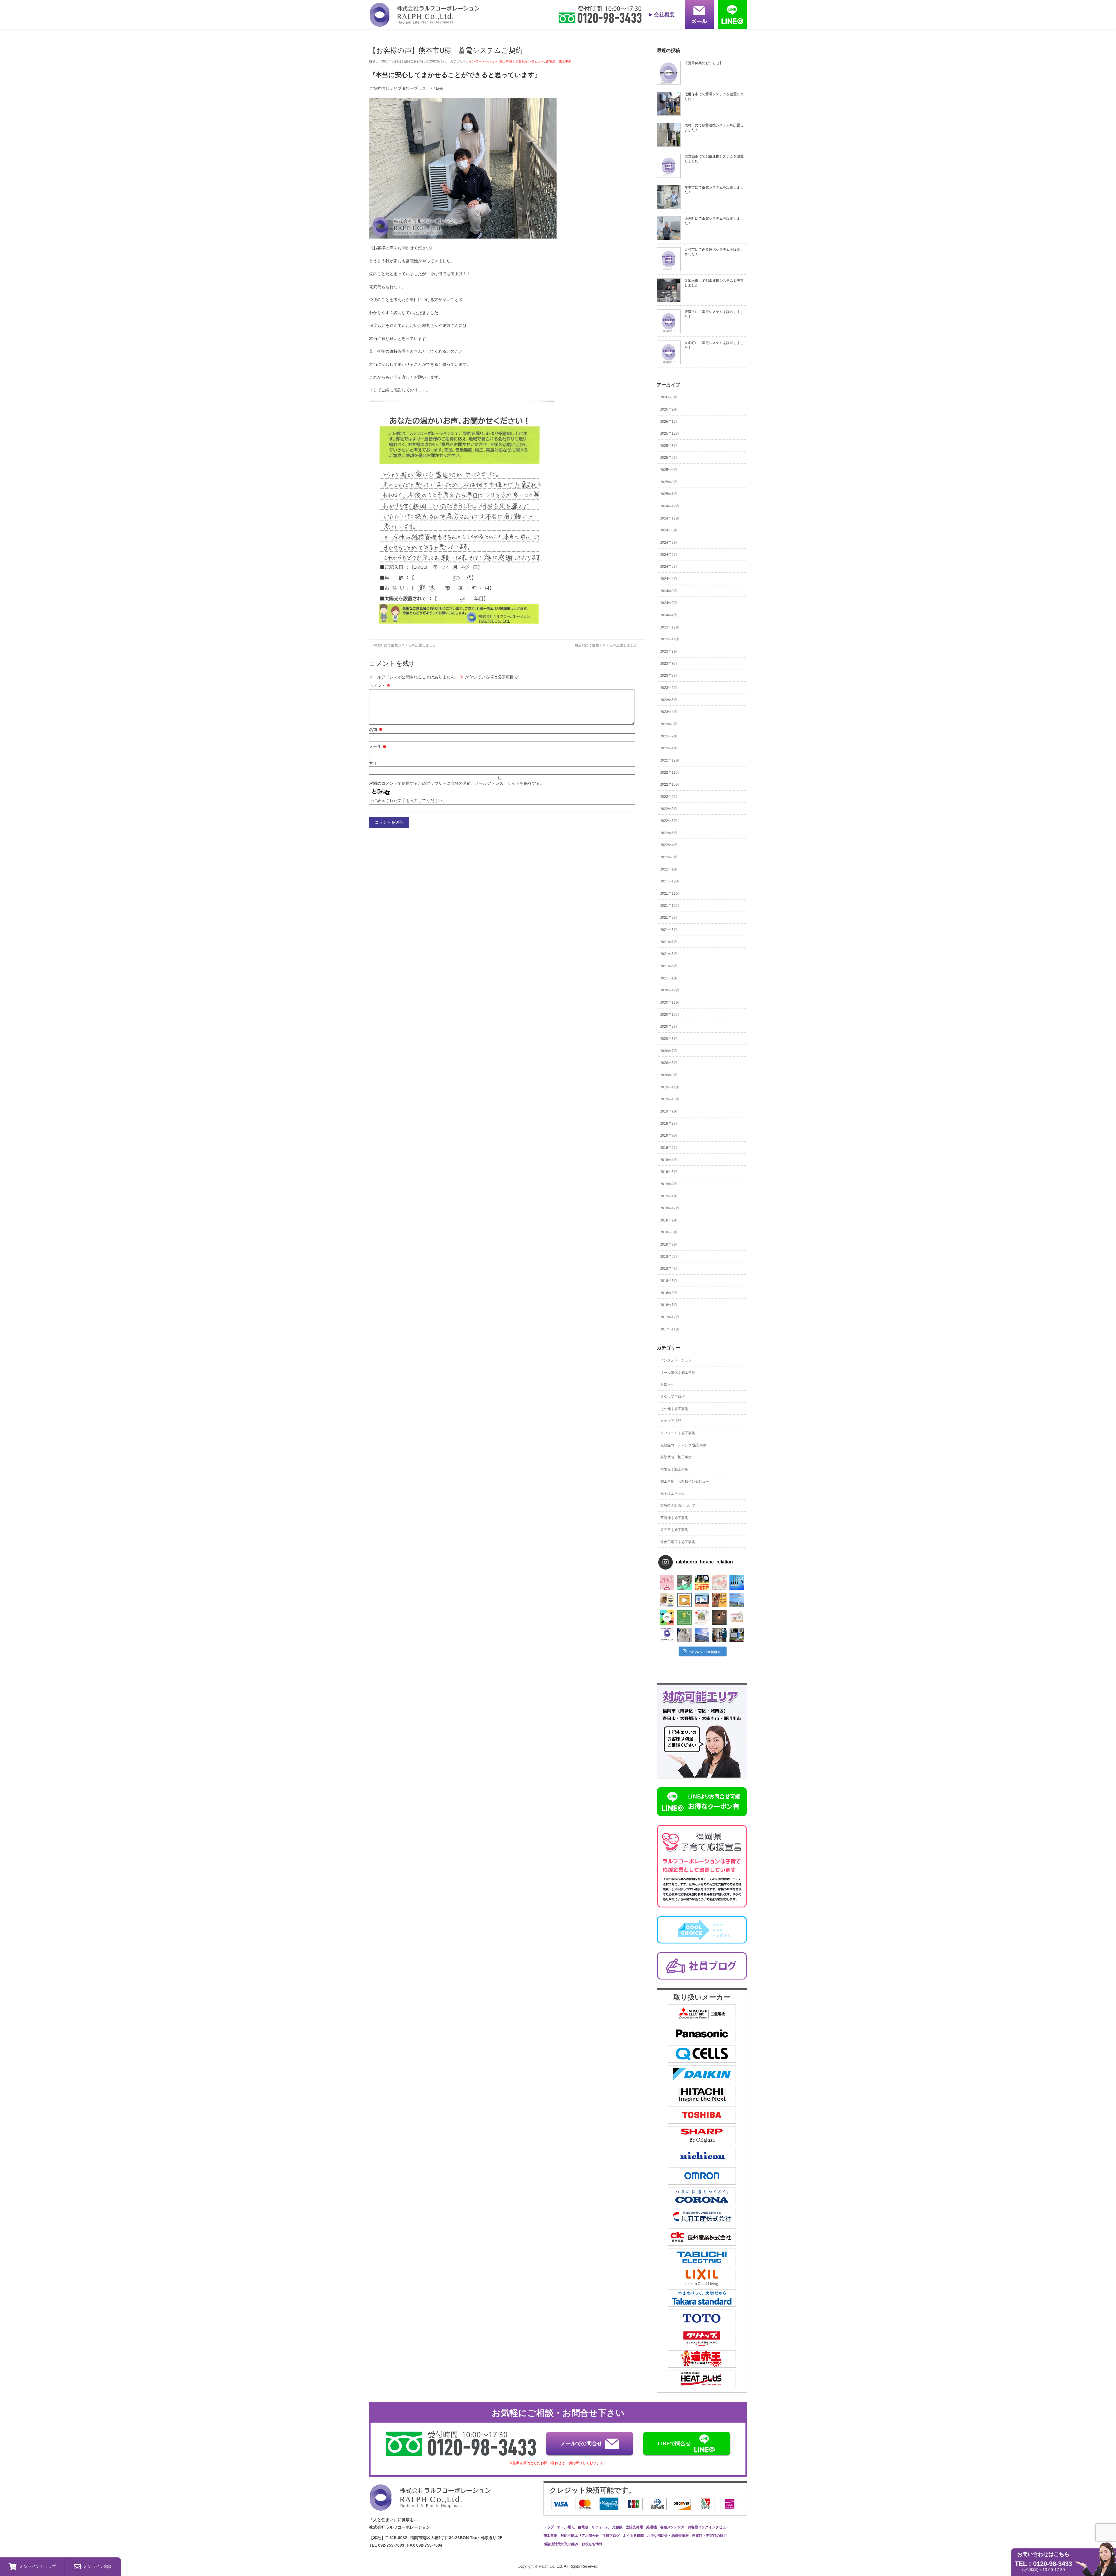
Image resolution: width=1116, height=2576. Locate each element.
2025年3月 (669, 482)
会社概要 (664, 15)
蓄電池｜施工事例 (559, 61)
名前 (376, 730)
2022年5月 (669, 833)
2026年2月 (669, 409)
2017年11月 (670, 1329)
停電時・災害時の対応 (709, 2536)
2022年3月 (669, 857)
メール (378, 746)
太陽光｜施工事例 (674, 1469)
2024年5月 (669, 567)
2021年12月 (670, 881)
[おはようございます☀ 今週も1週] (737, 1583)
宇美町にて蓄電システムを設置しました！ (404, 645)
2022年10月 (670, 784)
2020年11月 (670, 1002)
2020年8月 (669, 1039)
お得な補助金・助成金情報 (668, 2536)
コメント (380, 686)
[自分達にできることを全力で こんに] (684, 1617)
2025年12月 (670, 433)
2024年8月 (669, 530)
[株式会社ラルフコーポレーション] (424, 23)
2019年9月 (669, 1111)
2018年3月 (669, 1281)
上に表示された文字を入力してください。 (408, 800)
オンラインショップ (38, 2566)
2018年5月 (669, 1257)
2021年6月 (669, 954)
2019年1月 (669, 1196)
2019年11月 (670, 1087)
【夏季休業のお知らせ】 (704, 63)
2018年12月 (670, 1208)
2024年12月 (670, 506)
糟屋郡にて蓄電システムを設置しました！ (610, 645)
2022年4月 (669, 845)
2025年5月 (669, 458)
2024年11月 (670, 518)
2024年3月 (669, 591)
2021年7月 (669, 942)
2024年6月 (669, 555)
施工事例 (550, 2536)
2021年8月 (669, 930)
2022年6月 (669, 821)
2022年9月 (669, 797)
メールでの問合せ (581, 2444)
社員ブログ (611, 2536)
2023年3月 (669, 724)
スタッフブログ (673, 1397)
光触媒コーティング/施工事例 (683, 1445)
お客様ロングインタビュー (709, 2527)
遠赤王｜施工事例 (674, 1530)
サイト (375, 763)
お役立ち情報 (592, 2544)
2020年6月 (669, 1063)
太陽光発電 (634, 2527)
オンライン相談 (98, 2566)
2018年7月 (669, 1244)
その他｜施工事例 (674, 1409)
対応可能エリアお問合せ (580, 2536)
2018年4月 (669, 1269)
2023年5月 (669, 700)
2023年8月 (669, 664)
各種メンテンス (672, 2527)
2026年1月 (669, 422)
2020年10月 (670, 1015)
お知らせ (667, 1384)
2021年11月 (670, 893)
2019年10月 (670, 1099)
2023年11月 (670, 639)
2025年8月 (669, 446)
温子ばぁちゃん (673, 1493)
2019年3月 (669, 1172)
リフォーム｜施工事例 (678, 1433)
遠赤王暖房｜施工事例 (678, 1542)
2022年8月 (669, 809)
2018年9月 (669, 1220)
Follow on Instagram (705, 1651)
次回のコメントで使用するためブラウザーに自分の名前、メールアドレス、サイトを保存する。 (457, 783)
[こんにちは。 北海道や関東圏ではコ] (737, 1617)
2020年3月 (669, 1075)
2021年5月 (669, 966)
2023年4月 (669, 712)
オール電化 (566, 2527)
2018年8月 (669, 1232)
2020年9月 (669, 1027)
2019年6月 (669, 1148)
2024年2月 (669, 603)
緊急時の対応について (678, 1506)
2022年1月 (669, 869)
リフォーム (600, 2527)
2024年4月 (669, 579)
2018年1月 (669, 1305)
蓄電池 (583, 2527)
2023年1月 (669, 748)
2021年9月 (669, 918)
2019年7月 (669, 1135)
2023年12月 (670, 627)
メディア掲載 (671, 1421)
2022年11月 (670, 773)
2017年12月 (670, 1317)
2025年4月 (669, 470)
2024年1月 (669, 615)
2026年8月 (669, 397)
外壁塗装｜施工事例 (676, 1457)
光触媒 (617, 2527)
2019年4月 (669, 1160)
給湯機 (652, 2527)
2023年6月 (669, 688)
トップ (549, 2527)
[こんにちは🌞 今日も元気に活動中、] (702, 1600)
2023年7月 (669, 676)
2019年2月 (669, 1184)
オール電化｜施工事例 (678, 1373)
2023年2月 (669, 736)
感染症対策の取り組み (561, 2544)
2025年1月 (669, 494)
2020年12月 (670, 990)
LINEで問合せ (674, 2444)
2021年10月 (670, 906)
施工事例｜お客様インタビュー (522, 61)
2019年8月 (669, 1124)
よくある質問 (633, 2536)
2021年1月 (669, 978)
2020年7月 (669, 1051)
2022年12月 (670, 760)
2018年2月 (669, 1293)
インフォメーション (483, 61)
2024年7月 (669, 542)
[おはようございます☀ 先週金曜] (702, 1583)
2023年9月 (669, 651)
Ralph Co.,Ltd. (551, 2566)
